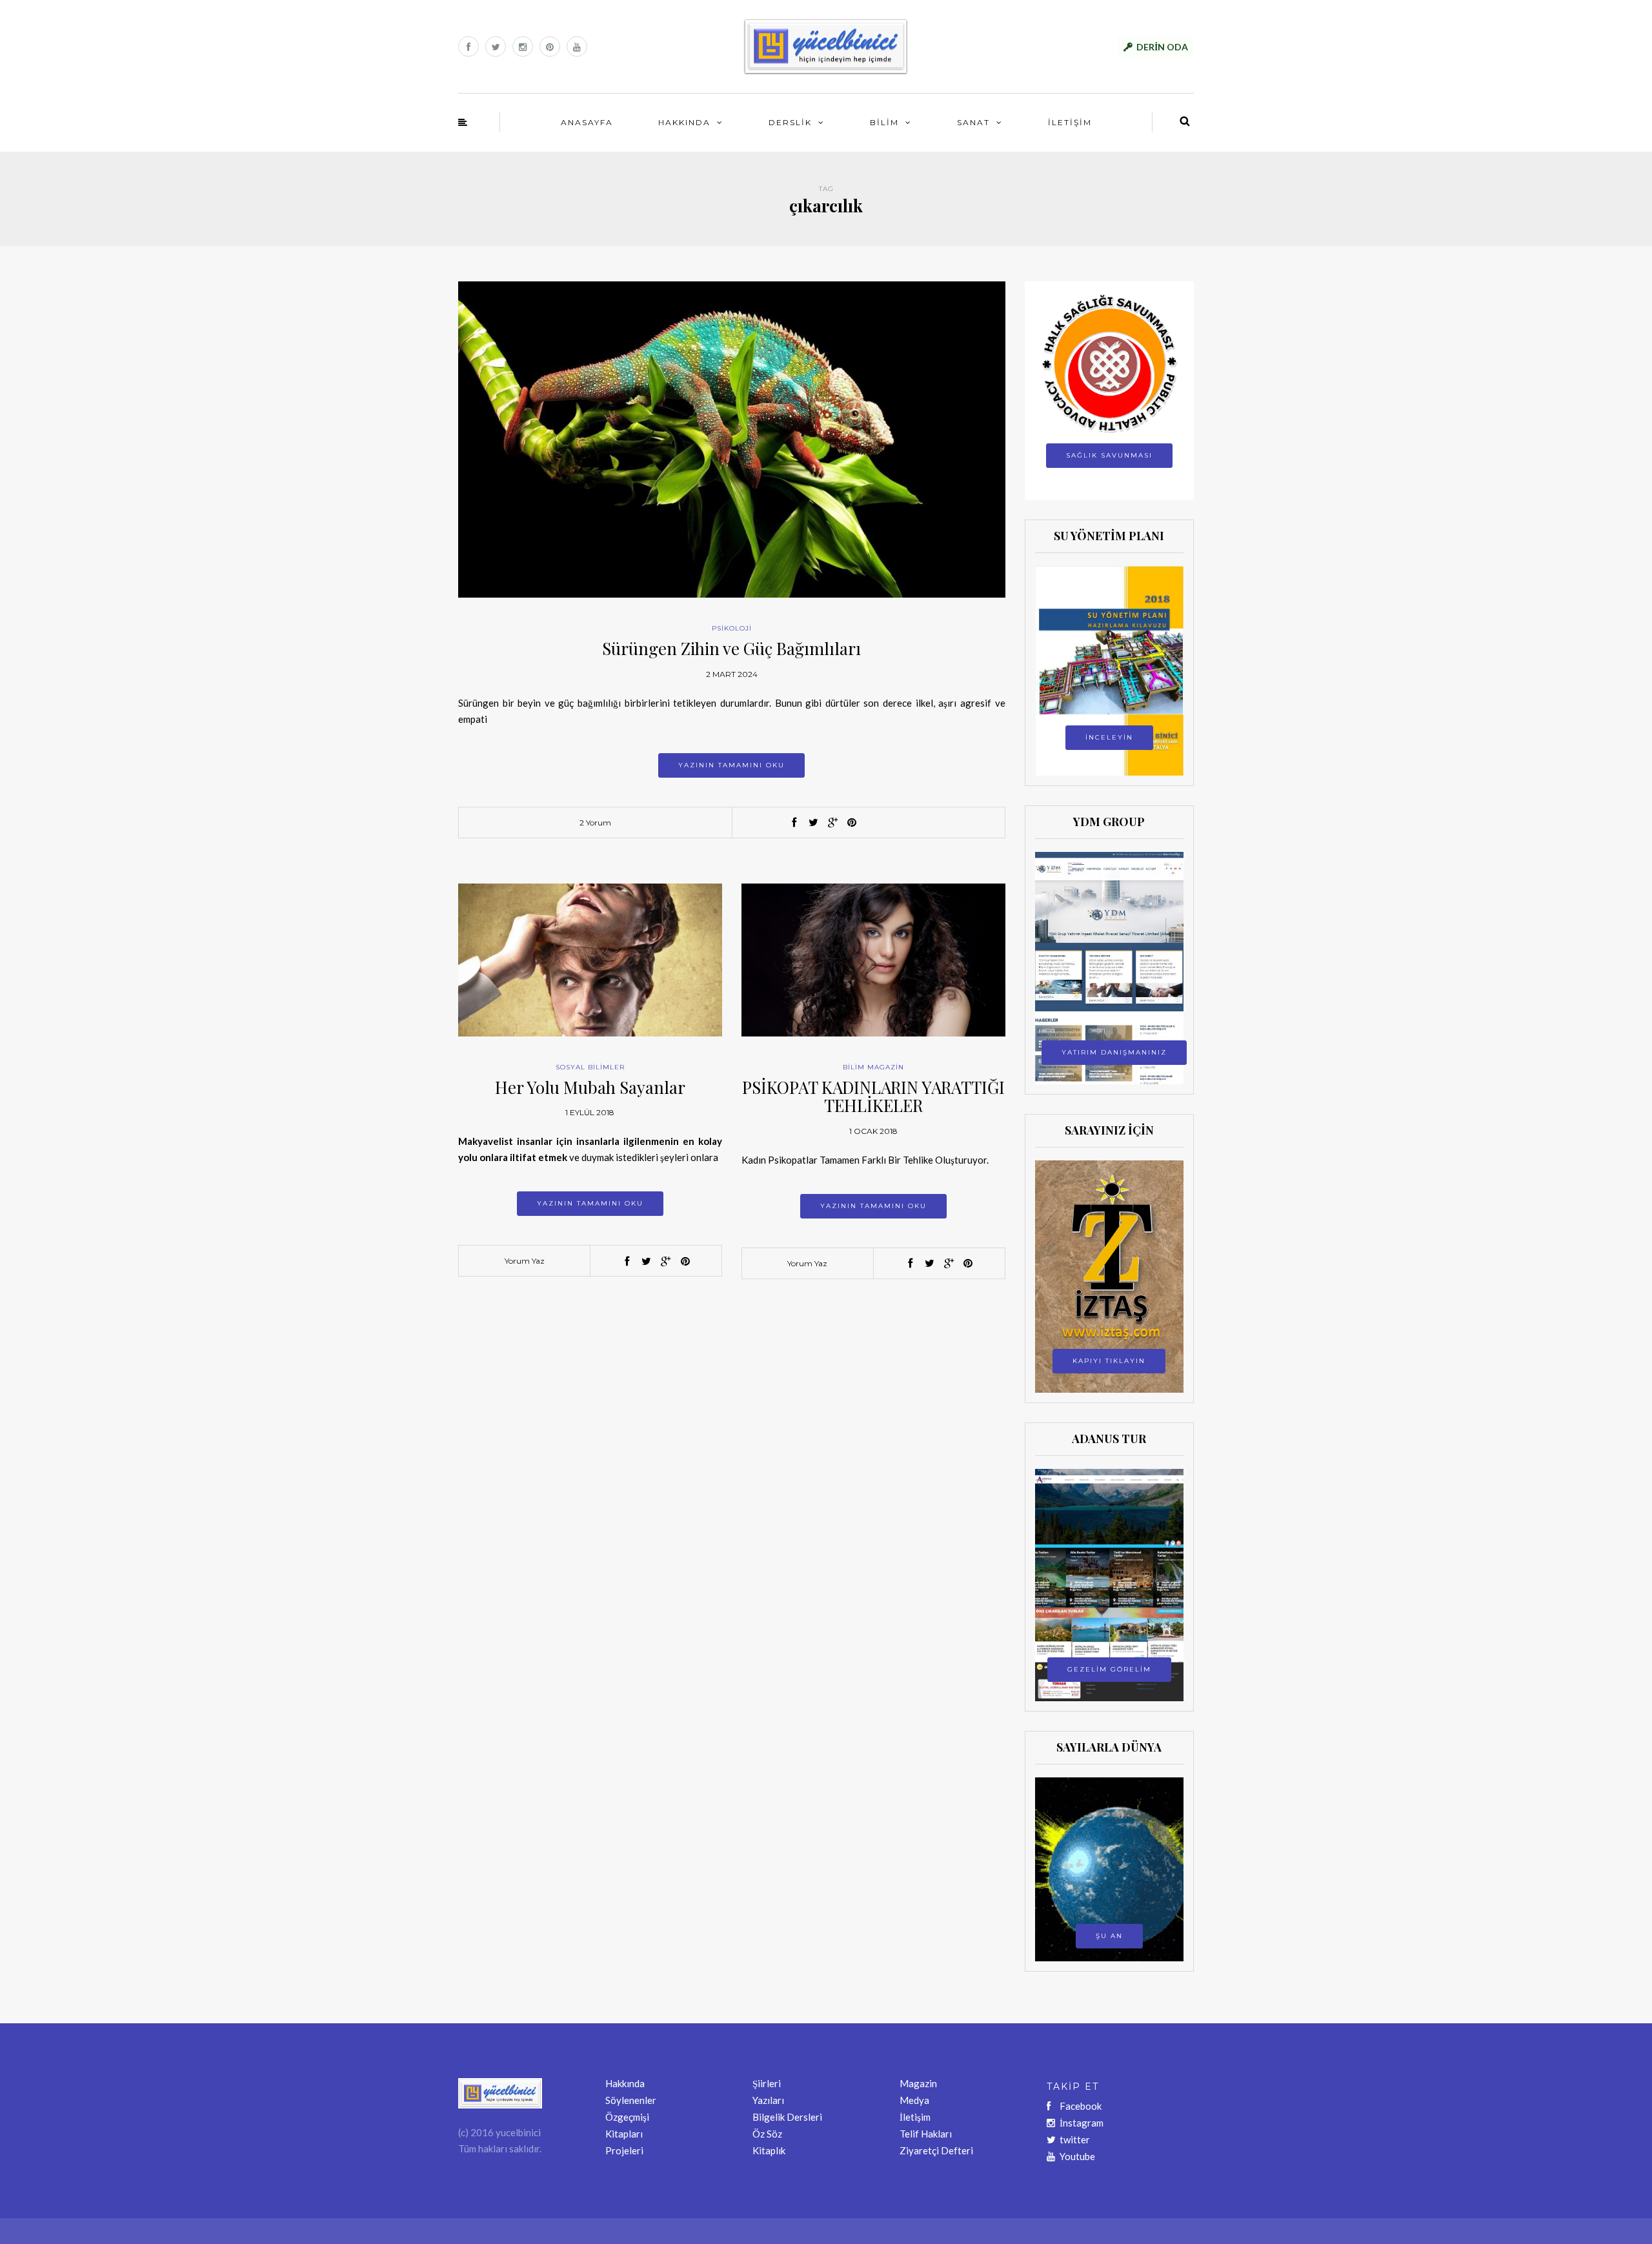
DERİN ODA (1162, 47)
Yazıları (768, 2100)
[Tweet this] (813, 823)
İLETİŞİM (1070, 122)
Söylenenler (631, 2100)
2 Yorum (595, 823)
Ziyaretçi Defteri (936, 2150)
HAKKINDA (684, 122)
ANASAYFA (587, 122)
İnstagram (1082, 2123)
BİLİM (884, 122)
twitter (1075, 2139)
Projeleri (624, 2150)
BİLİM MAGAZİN (873, 1067)
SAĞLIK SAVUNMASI (1109, 455)
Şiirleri (767, 2083)
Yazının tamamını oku (731, 765)
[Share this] (794, 823)
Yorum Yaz (525, 1261)
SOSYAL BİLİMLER (590, 1067)
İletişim (915, 2117)
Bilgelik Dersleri (787, 2117)
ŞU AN (1109, 1936)
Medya (914, 2100)
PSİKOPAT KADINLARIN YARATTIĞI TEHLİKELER (873, 1097)
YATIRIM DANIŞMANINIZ (1114, 1052)
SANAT (973, 122)
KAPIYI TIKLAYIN (1109, 1361)
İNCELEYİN (1109, 737)
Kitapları (624, 2134)
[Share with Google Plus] (832, 823)
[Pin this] (852, 823)
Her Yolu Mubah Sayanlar (590, 1087)
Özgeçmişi (627, 2117)
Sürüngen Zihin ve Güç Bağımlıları (731, 648)
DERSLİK (790, 122)
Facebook (1081, 2106)
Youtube (1077, 2156)
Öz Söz (767, 2134)
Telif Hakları (926, 2134)
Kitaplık (769, 2150)
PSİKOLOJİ (732, 628)
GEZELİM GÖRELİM (1109, 1669)
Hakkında (625, 2083)
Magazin (918, 2083)
